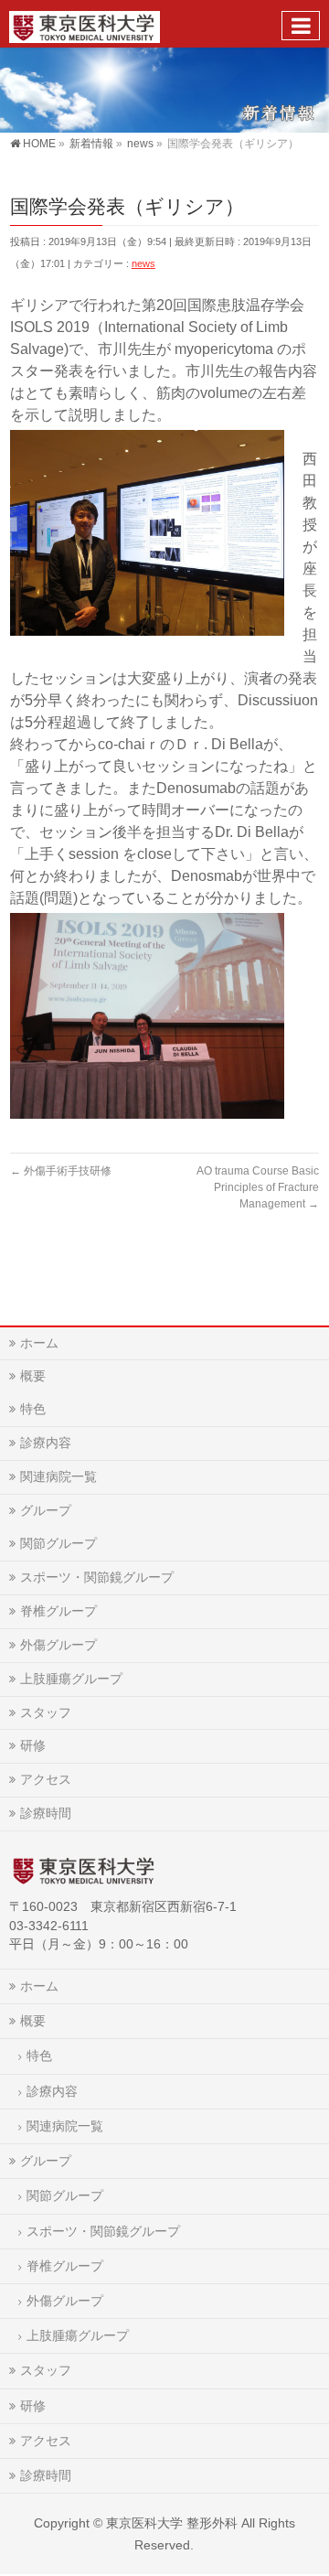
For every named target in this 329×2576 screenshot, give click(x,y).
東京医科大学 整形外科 (172, 2523)
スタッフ (46, 1712)
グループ (46, 1510)
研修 (33, 1745)
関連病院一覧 (58, 1476)
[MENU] (301, 26)
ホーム (39, 1343)
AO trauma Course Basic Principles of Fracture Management (258, 1187)
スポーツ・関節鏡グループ (97, 1577)
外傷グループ (58, 1645)
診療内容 (46, 1443)
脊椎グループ (58, 1611)
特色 (33, 1409)
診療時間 (46, 1813)
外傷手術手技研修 (61, 1171)
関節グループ (58, 1543)
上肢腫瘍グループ (71, 1679)
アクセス (46, 1779)
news (143, 263)
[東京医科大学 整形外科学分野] (85, 23)
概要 (33, 1376)
